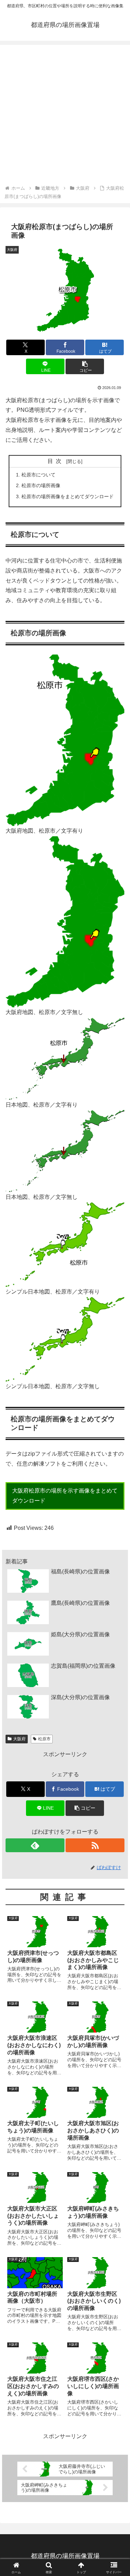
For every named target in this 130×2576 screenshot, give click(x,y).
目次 (56, 461)
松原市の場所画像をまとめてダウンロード (68, 496)
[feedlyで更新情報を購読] (35, 1845)
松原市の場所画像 (41, 485)
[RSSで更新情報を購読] (95, 1845)
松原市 (44, 1739)
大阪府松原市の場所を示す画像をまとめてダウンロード (65, 1496)
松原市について (38, 475)
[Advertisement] (65, 116)
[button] (85, 366)
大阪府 (19, 1739)
